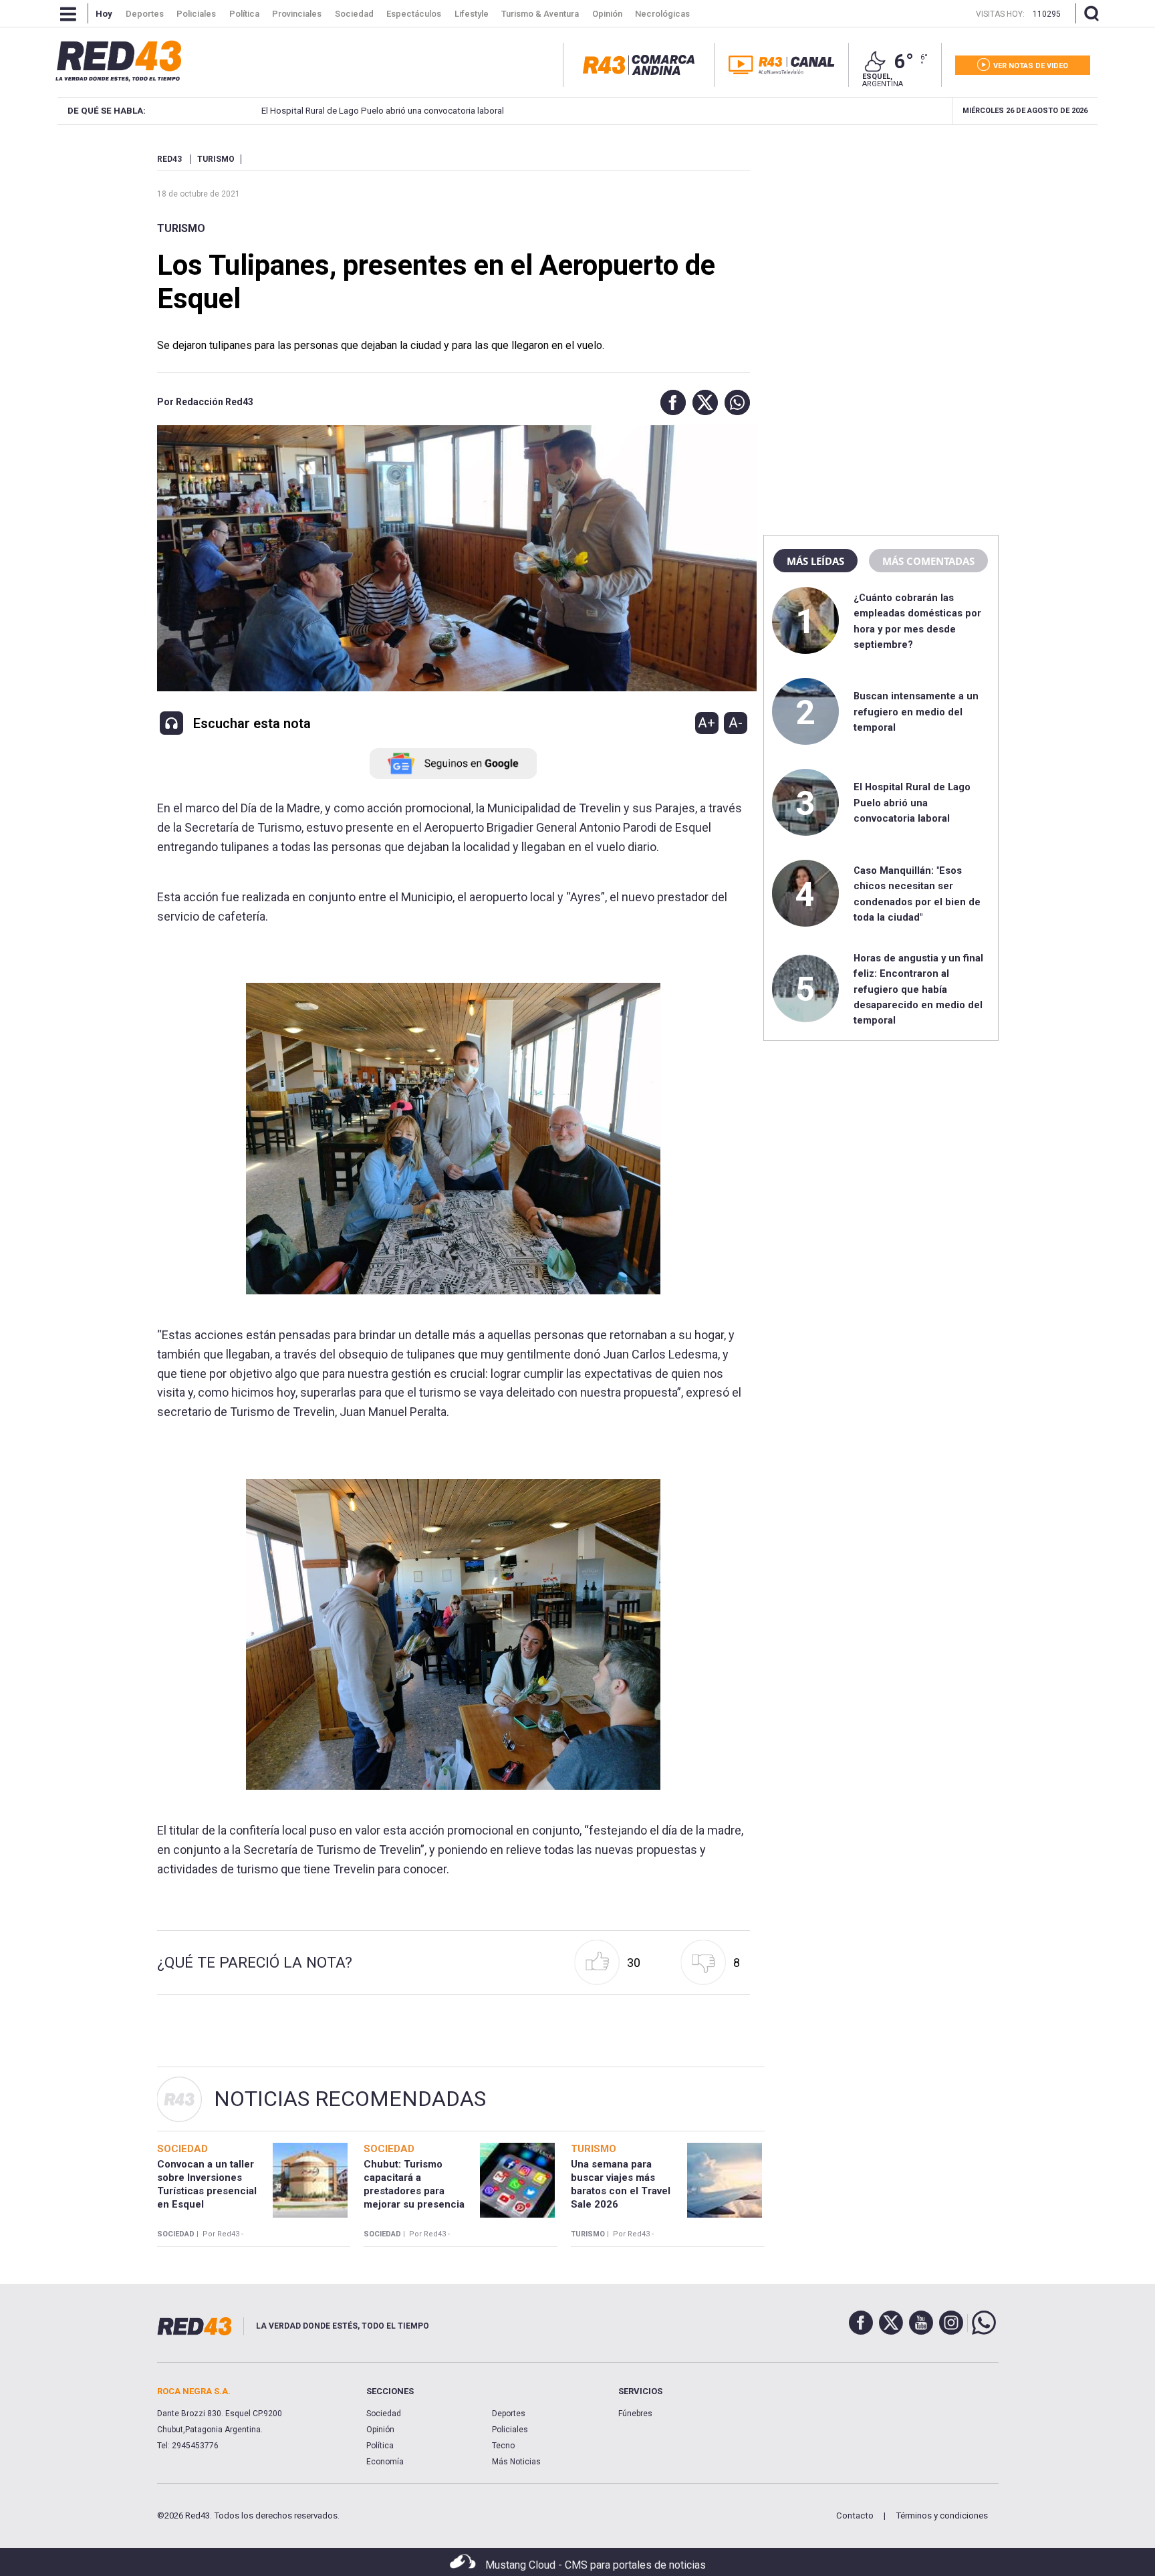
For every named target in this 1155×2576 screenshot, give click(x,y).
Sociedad (384, 2414)
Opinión (380, 2430)
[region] (881, 237)
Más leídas (815, 561)
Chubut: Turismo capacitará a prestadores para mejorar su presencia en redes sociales (414, 2191)
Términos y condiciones (942, 2515)
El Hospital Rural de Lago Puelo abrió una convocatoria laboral (316, 111)
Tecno (503, 2446)
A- (736, 723)
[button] (670, 402)
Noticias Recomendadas (350, 2099)
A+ (707, 723)
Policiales (510, 2430)
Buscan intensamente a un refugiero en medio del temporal (916, 712)
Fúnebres (635, 2414)
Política (380, 2446)
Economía (385, 2462)
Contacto (855, 2515)
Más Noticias (516, 2462)
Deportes (509, 2414)
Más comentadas (928, 561)
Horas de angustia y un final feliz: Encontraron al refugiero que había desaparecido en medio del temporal (918, 989)
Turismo (181, 228)
